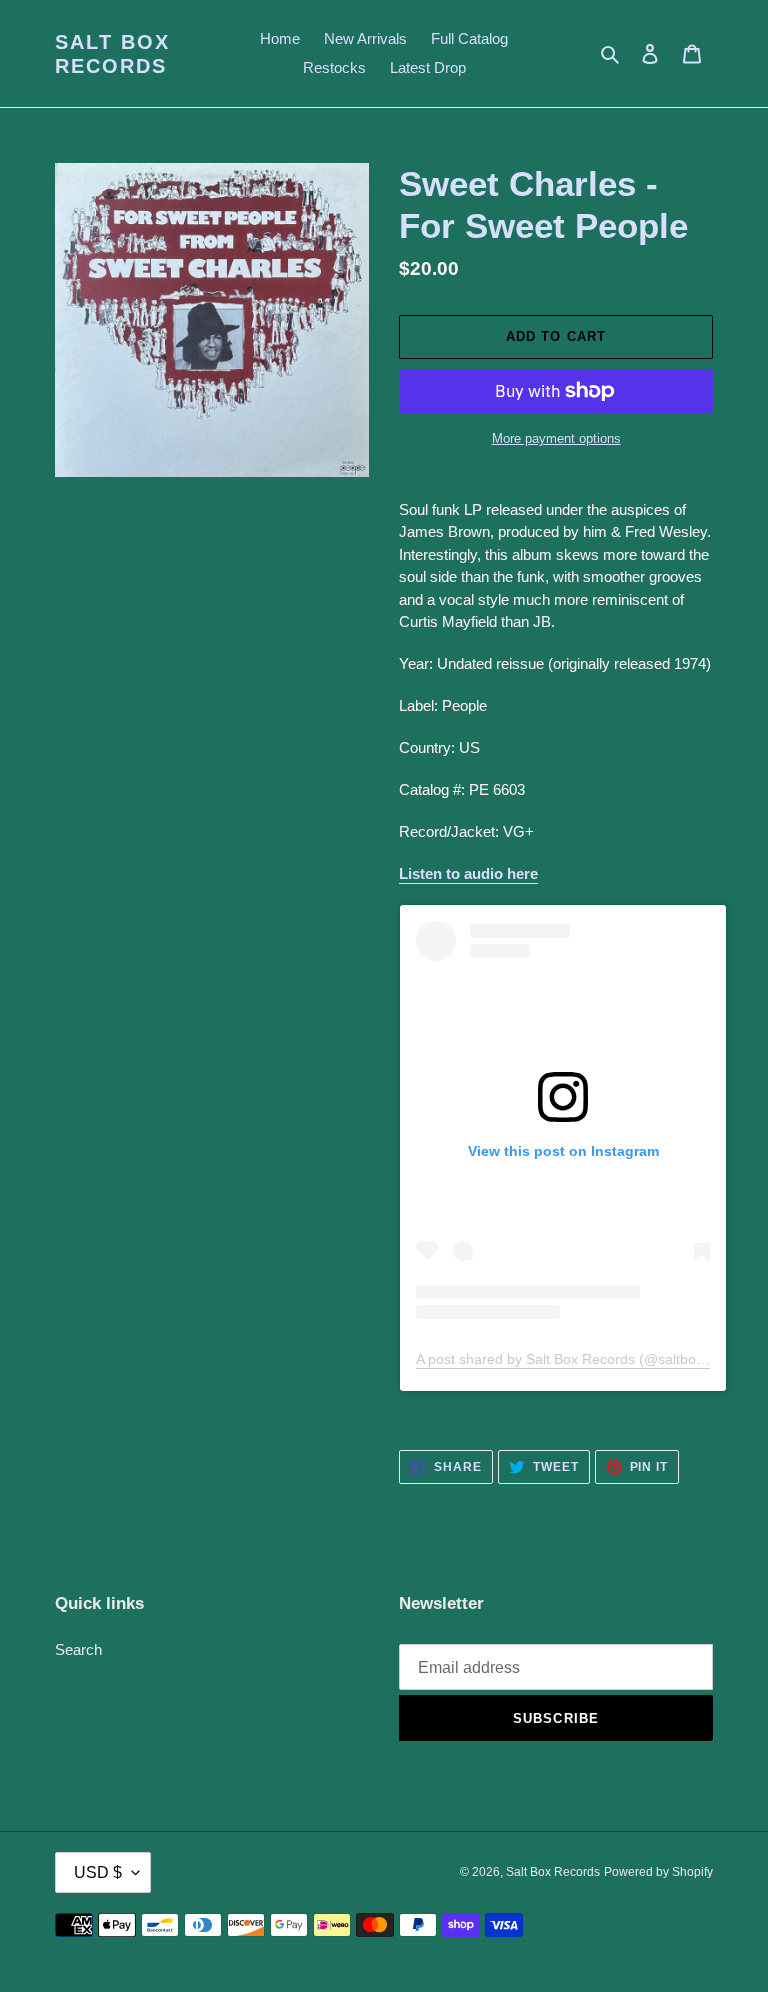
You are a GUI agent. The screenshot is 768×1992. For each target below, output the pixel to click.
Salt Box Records (112, 54)
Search (78, 1649)
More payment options (556, 438)
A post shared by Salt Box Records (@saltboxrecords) (586, 1359)
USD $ (98, 1872)
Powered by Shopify (658, 1872)
